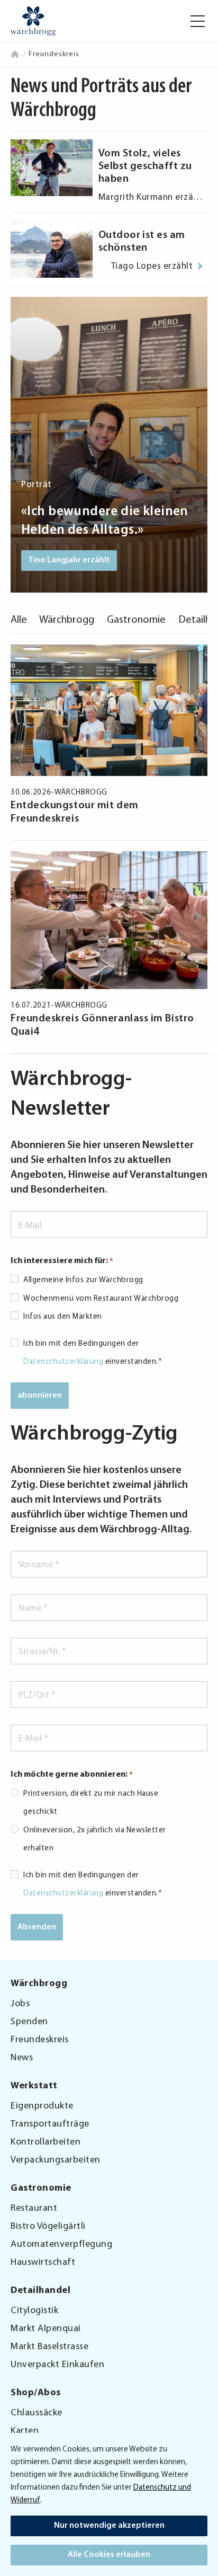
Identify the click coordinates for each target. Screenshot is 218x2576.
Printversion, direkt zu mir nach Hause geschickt (91, 1803)
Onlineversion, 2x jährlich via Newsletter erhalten (95, 1840)
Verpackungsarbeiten (56, 2160)
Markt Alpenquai (46, 2329)
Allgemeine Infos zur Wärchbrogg (83, 1280)
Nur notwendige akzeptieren (109, 2526)
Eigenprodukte (42, 2106)
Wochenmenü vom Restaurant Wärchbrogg (101, 1299)
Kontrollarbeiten (46, 2142)
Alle (19, 620)
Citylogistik (34, 2311)
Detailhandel (40, 2291)
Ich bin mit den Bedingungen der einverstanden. (93, 1353)
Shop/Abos (36, 2393)
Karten (25, 2431)
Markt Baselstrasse (49, 2347)
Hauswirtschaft (43, 2263)
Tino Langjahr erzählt (69, 560)
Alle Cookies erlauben (109, 2555)
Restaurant (34, 2209)
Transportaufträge (50, 2124)
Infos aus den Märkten (63, 1317)
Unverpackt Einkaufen (57, 2365)
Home (16, 54)
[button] (198, 21)
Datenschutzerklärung (63, 1362)
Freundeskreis (40, 2040)
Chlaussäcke (37, 2413)
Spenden (29, 2022)
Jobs (20, 2004)
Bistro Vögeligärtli (48, 2227)
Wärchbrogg (67, 620)
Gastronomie (136, 620)
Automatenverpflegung (61, 2245)
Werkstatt (34, 2086)
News (22, 2058)
